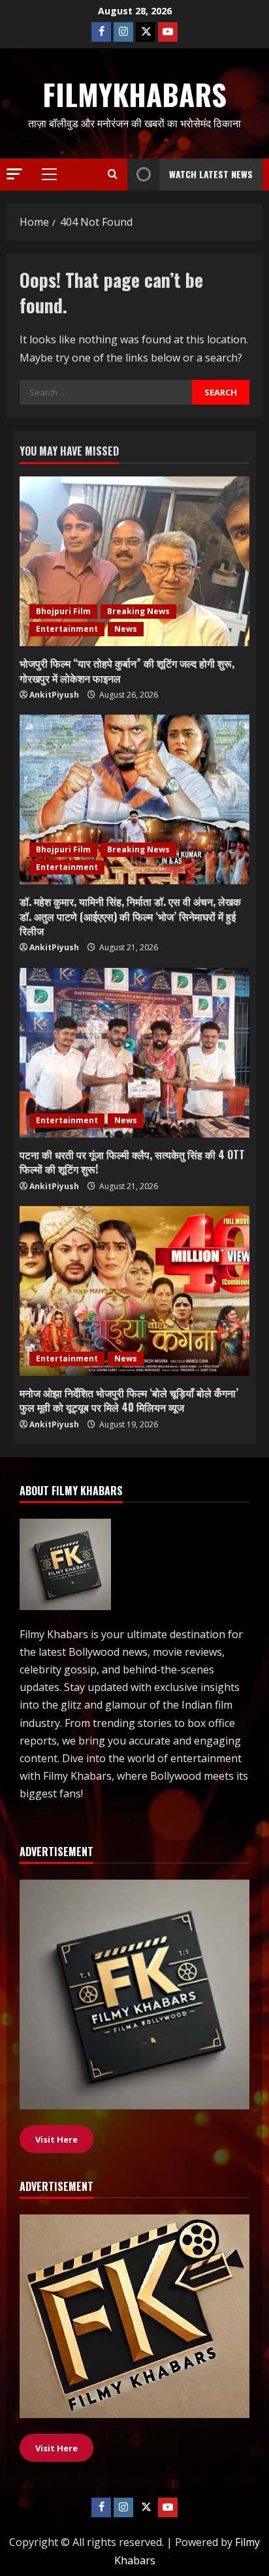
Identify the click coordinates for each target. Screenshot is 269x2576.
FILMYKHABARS (134, 94)
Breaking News (138, 611)
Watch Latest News (211, 174)
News (126, 629)
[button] (14, 174)
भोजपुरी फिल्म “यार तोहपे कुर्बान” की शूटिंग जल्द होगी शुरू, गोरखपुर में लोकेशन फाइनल (127, 670)
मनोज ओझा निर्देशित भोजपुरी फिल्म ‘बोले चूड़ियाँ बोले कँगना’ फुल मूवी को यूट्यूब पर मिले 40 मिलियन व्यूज (129, 1400)
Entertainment (67, 629)
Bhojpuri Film (63, 611)
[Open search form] (113, 174)
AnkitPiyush (54, 695)
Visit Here (56, 2448)
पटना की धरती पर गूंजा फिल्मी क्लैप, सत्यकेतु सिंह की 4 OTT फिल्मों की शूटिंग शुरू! (132, 1162)
